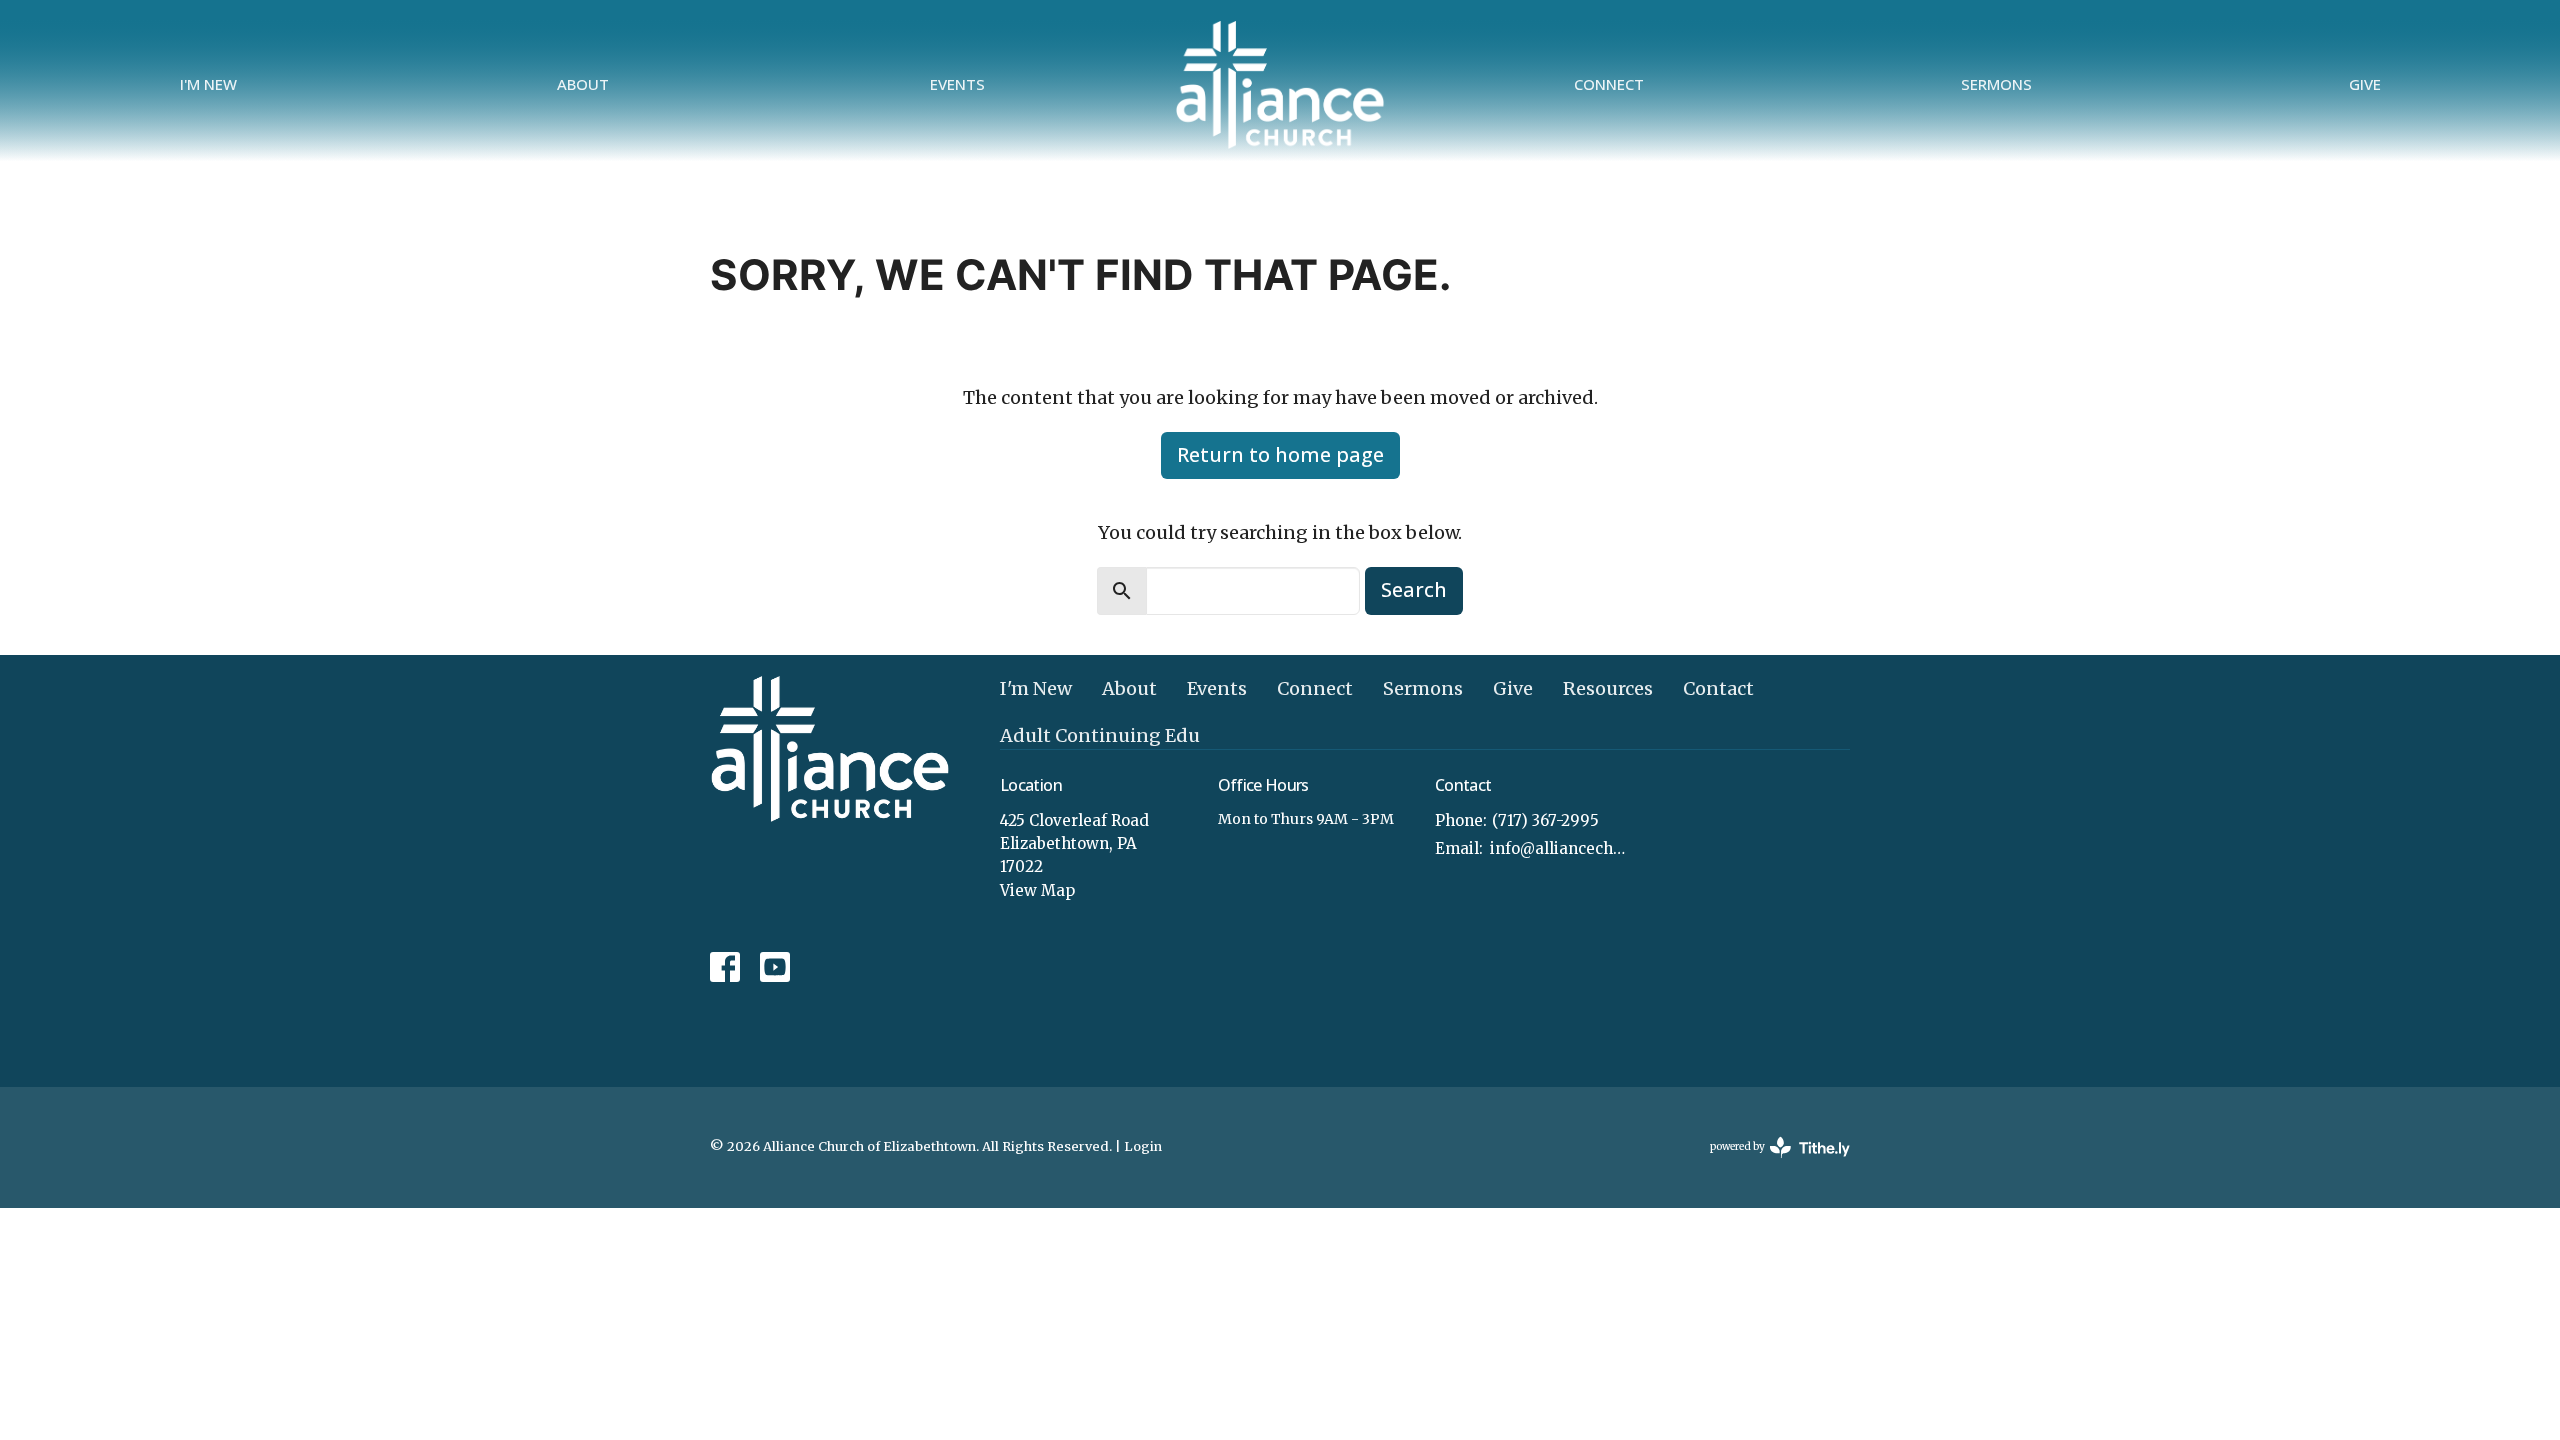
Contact (1718, 688)
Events (957, 84)
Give (2365, 84)
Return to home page (1280, 454)
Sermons (1996, 84)
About (583, 84)
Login (1143, 1146)
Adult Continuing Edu (1100, 735)
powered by (1770, 1163)
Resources (1608, 688)
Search (1414, 589)
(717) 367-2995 (1545, 820)
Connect (1609, 84)
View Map (1037, 890)
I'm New (208, 84)
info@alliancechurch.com (1561, 848)
